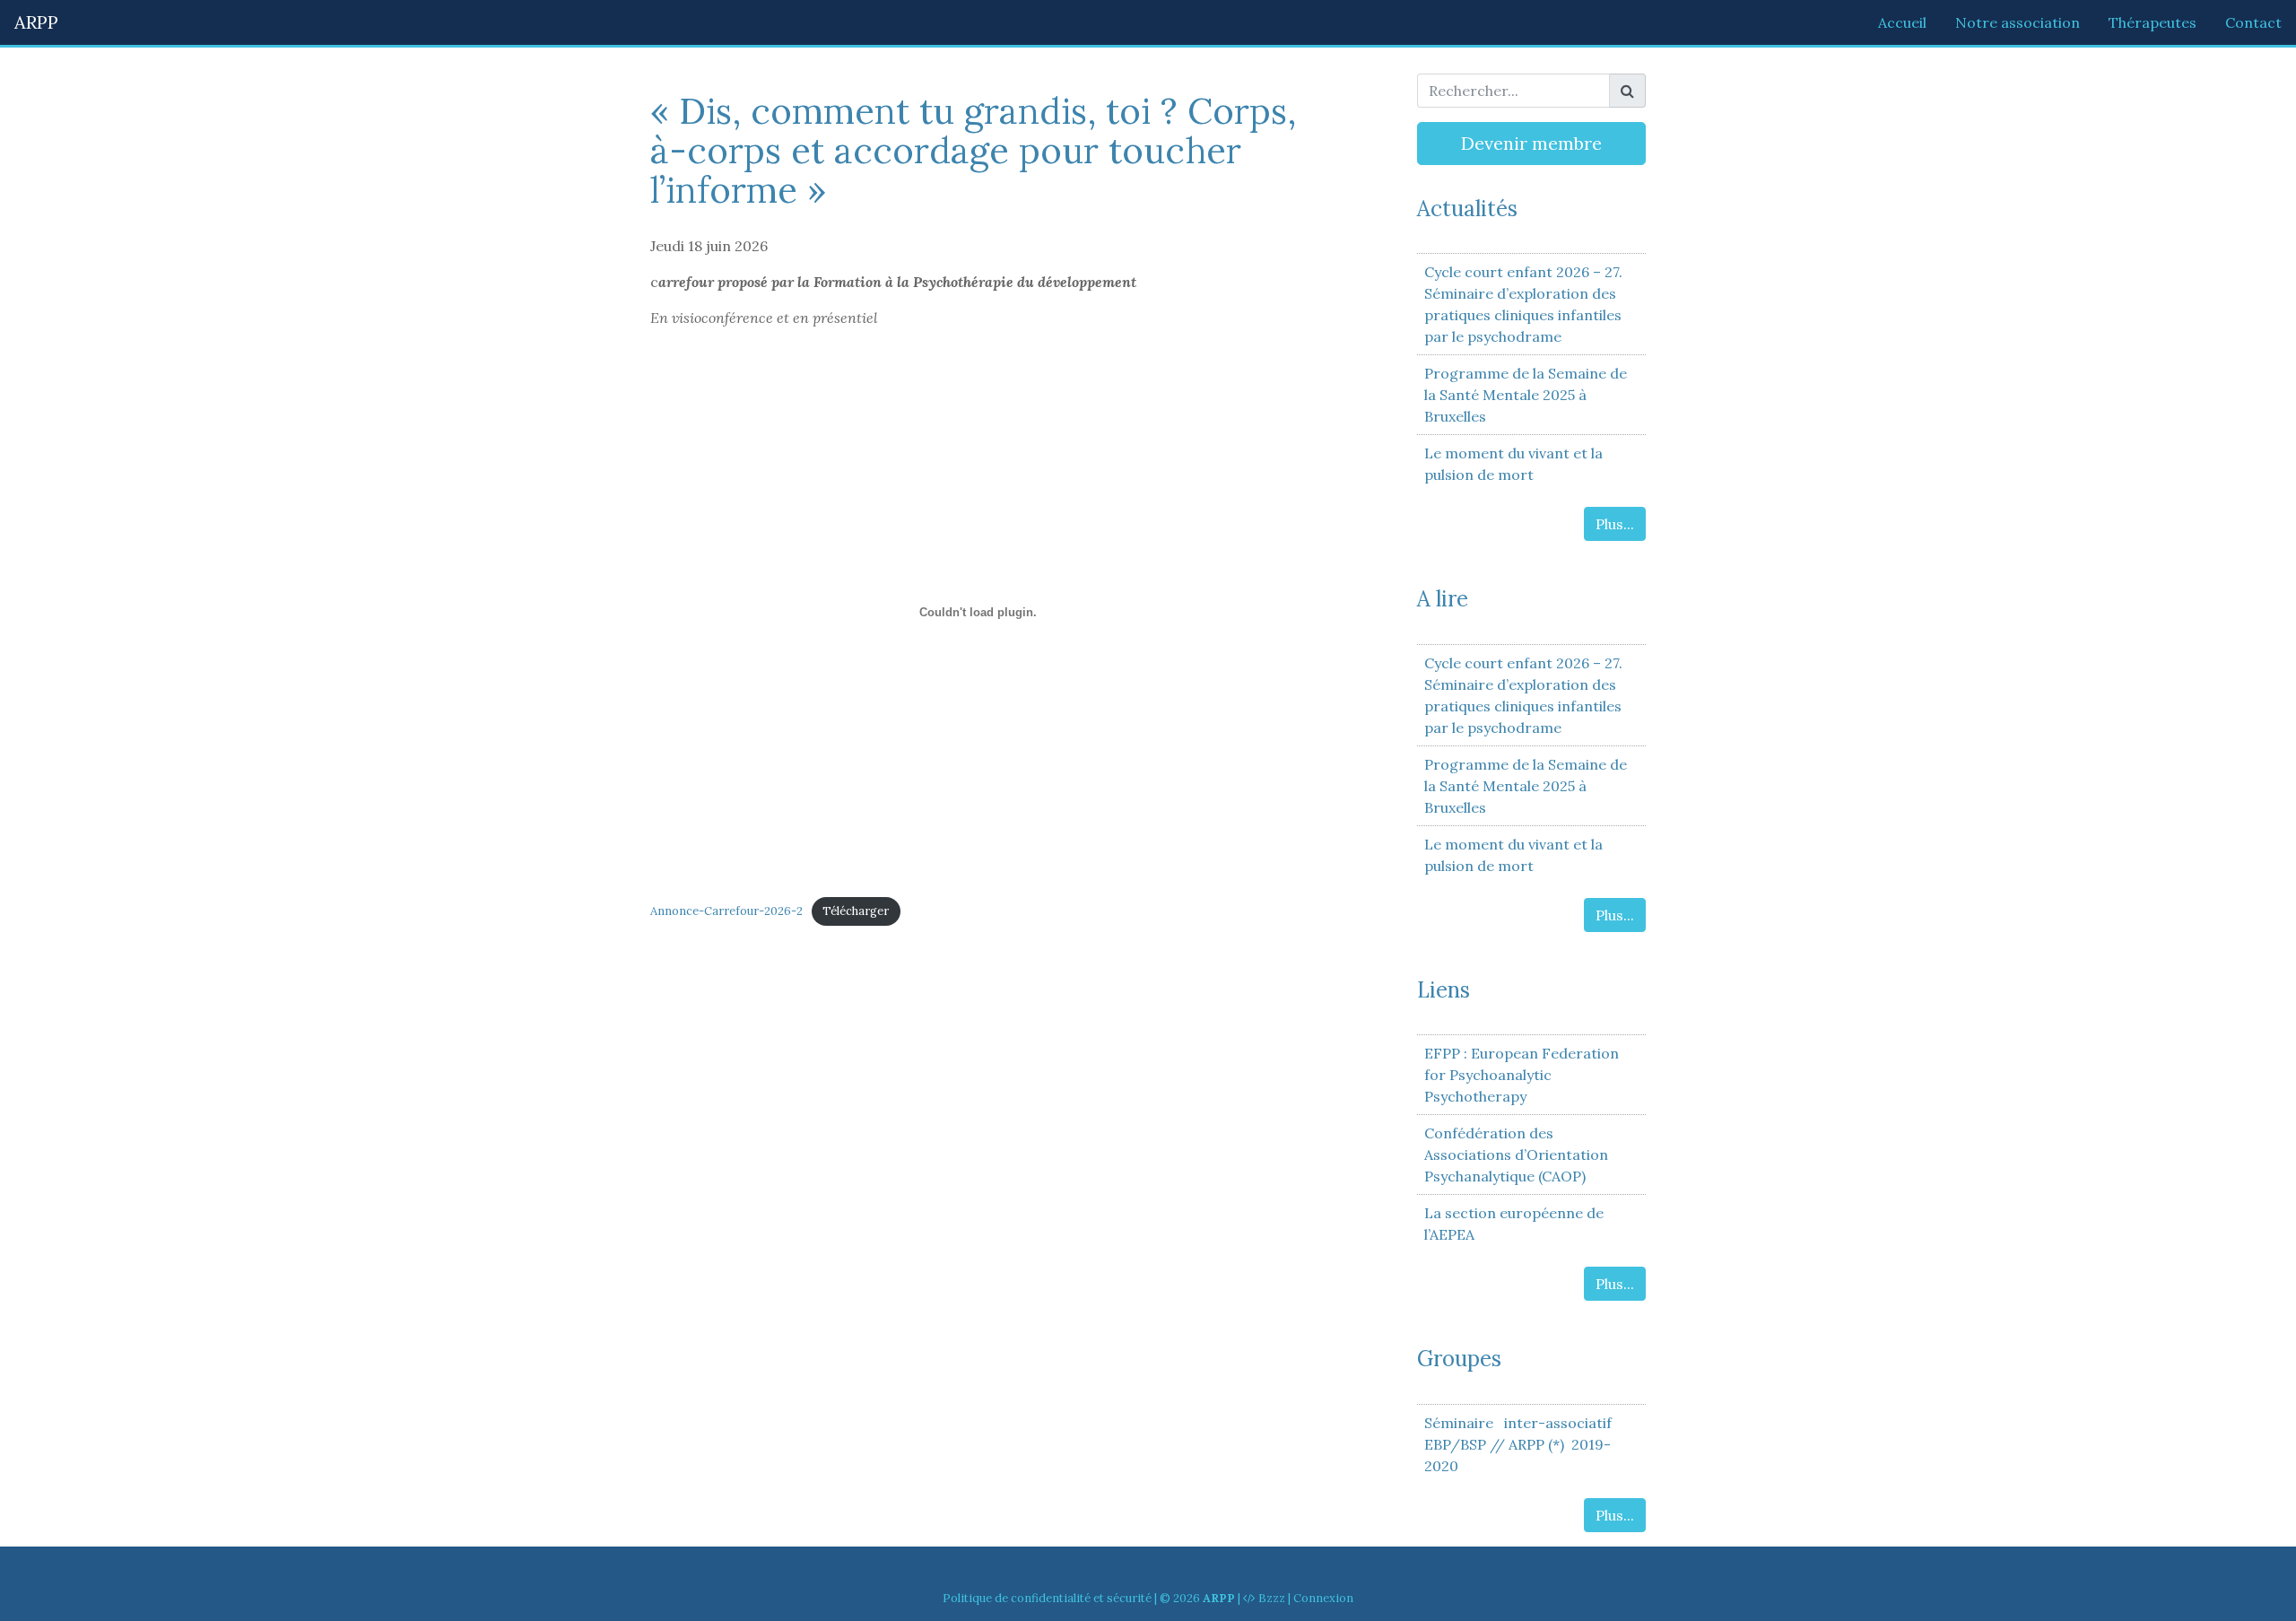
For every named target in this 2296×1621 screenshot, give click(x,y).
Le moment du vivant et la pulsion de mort (1513, 464)
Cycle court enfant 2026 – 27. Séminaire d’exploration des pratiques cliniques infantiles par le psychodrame (1523, 304)
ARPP (36, 22)
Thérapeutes (2152, 22)
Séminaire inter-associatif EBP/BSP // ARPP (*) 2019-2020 (1518, 1444)
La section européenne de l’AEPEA (1514, 1224)
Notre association (2018, 22)
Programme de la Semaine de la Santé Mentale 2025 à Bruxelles (1526, 395)
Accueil (1902, 22)
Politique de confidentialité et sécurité (1047, 1598)
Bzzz (1272, 1598)
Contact (2253, 22)
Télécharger (856, 911)
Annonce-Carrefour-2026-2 (726, 911)
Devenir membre (1531, 143)
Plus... (1615, 524)
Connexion (1323, 1598)
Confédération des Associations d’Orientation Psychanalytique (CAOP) (1516, 1155)
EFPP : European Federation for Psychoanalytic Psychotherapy (1522, 1075)
